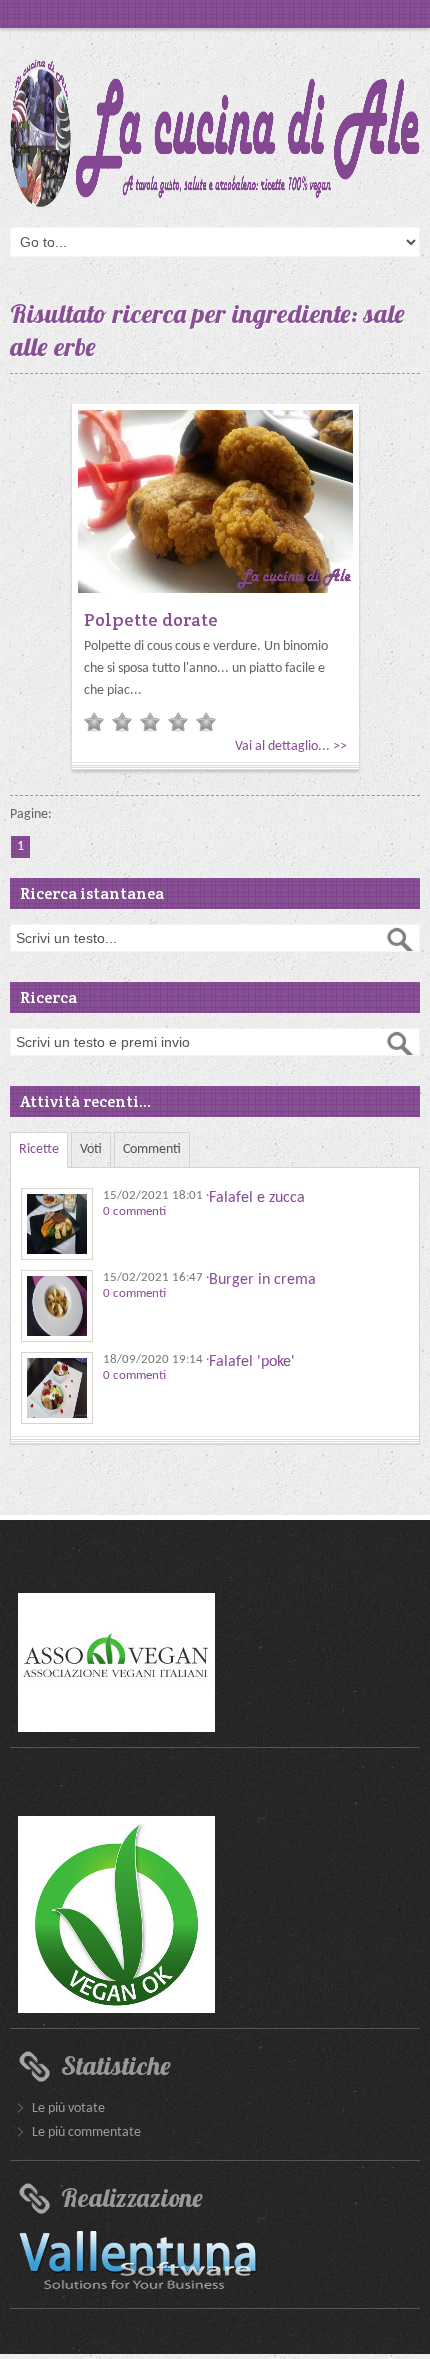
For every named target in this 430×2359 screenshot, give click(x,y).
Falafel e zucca (257, 1198)
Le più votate (68, 2108)
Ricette (39, 1149)
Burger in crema (262, 1280)
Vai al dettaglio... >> (291, 746)
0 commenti (134, 1211)
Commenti (152, 1149)
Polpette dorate (151, 619)
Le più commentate (86, 2132)
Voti (91, 1149)
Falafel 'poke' (252, 1362)
